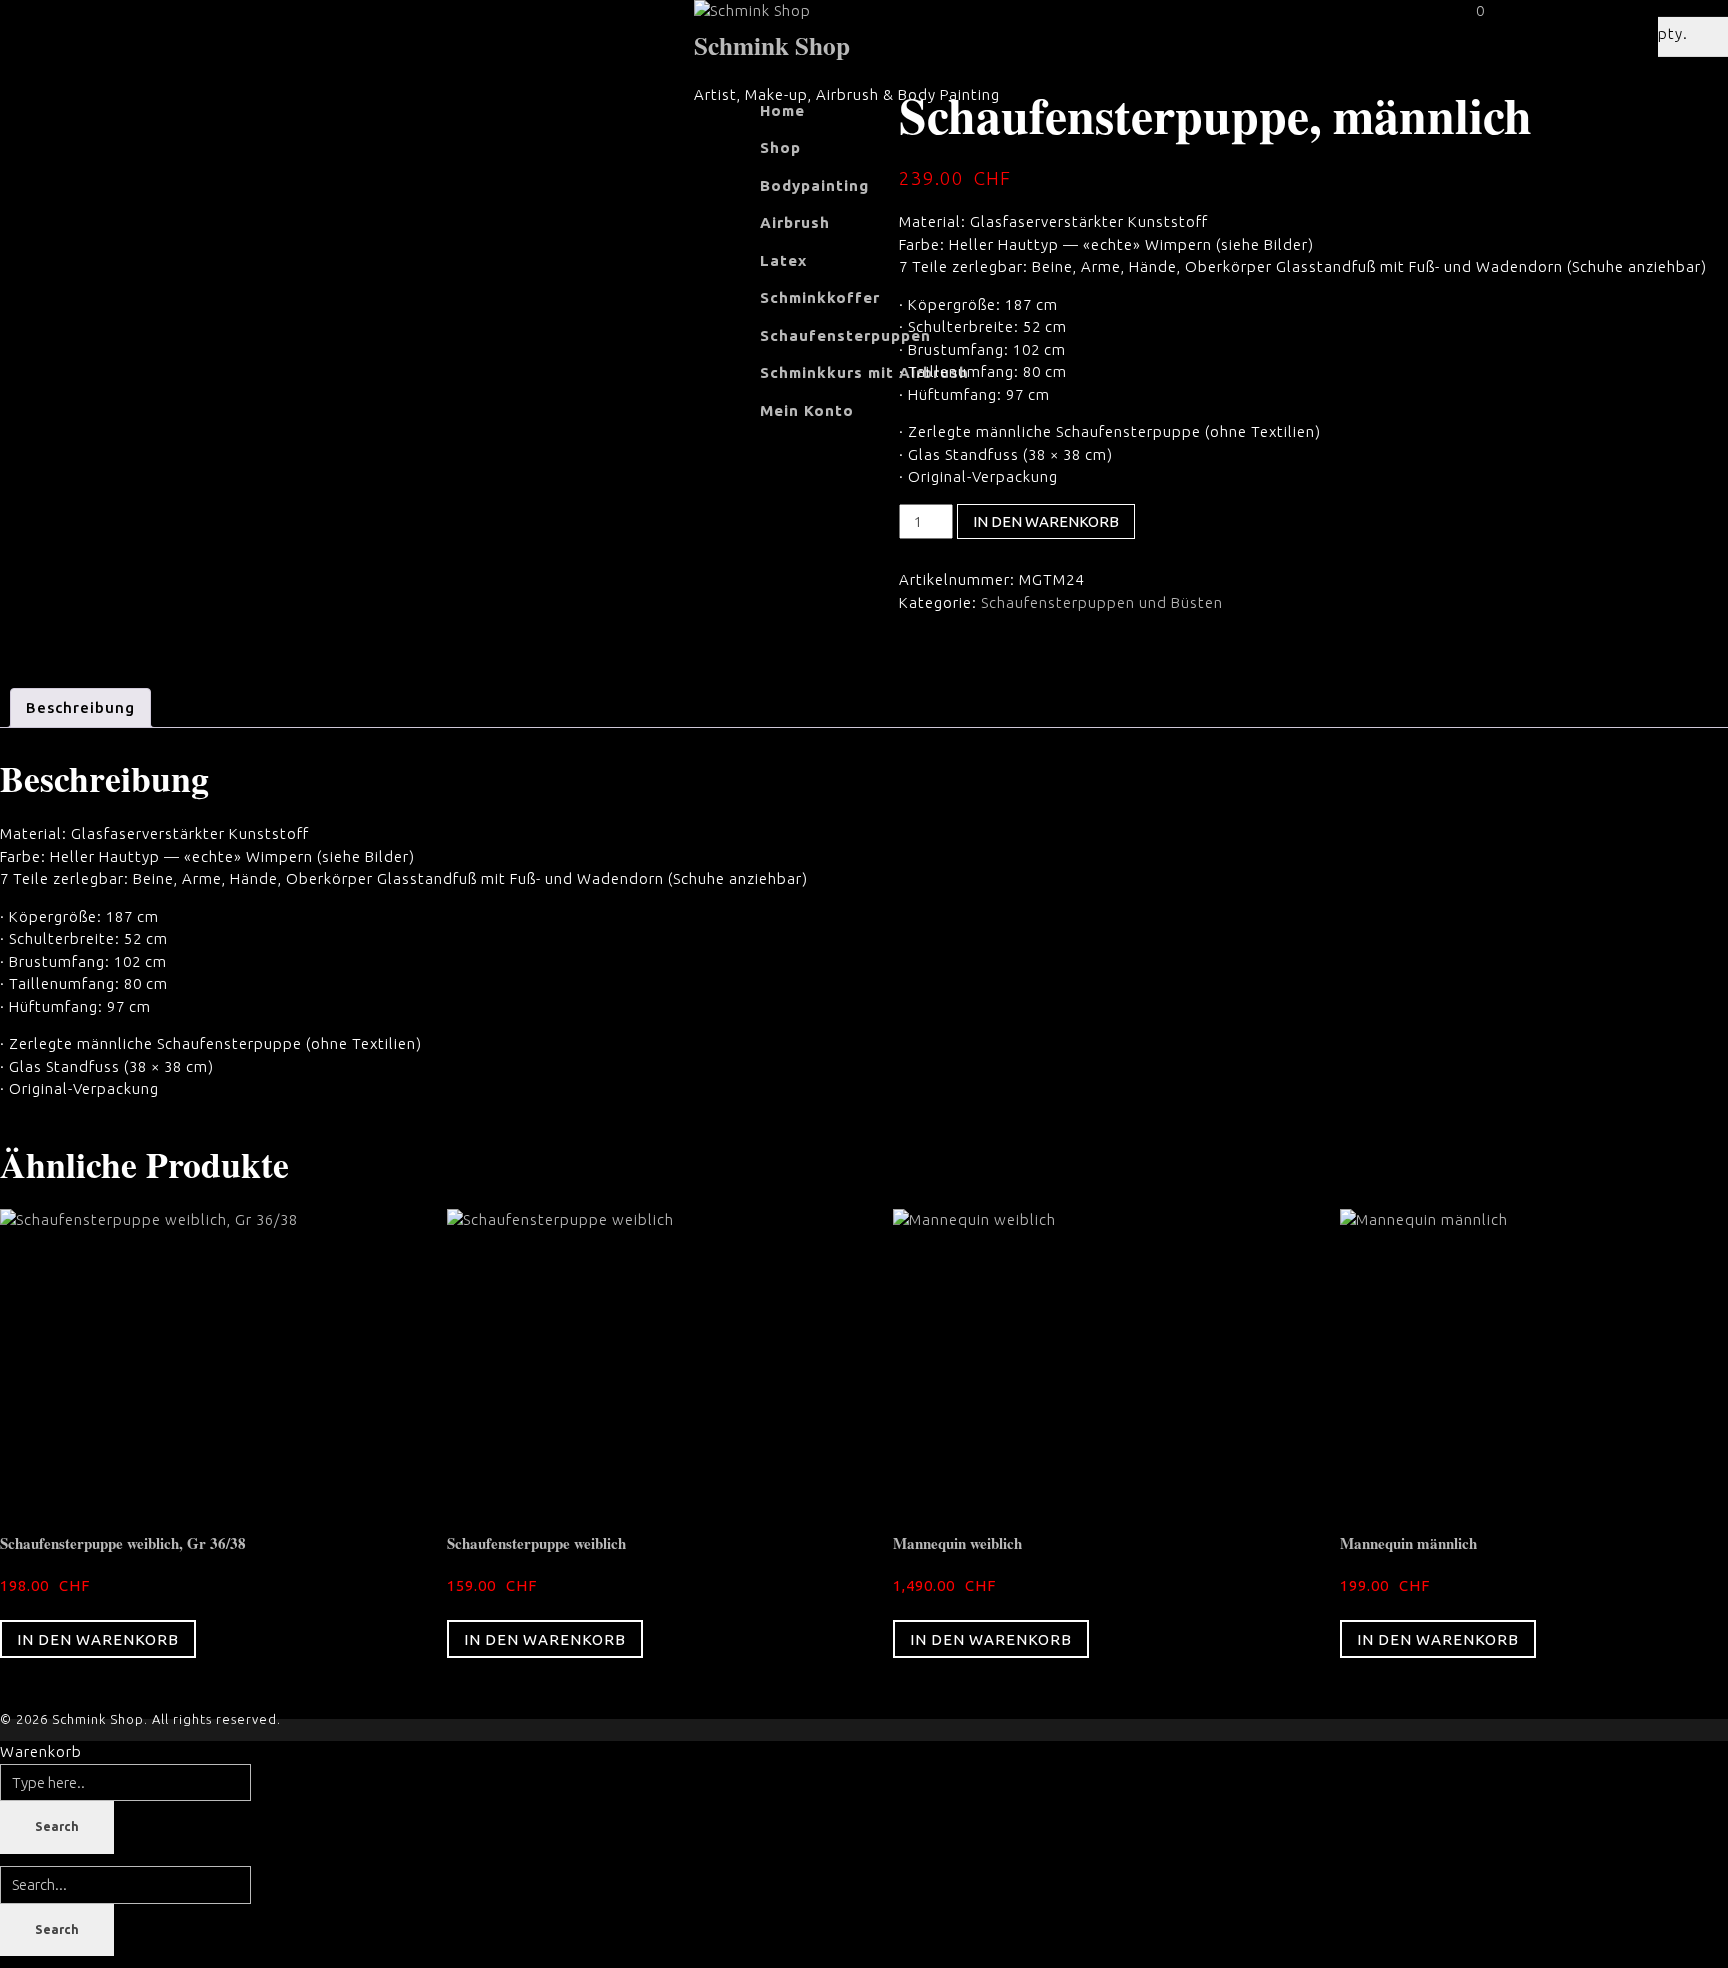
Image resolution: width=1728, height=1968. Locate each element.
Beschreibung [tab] (80, 707)
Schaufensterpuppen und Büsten (1102, 602)
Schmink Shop (772, 45)
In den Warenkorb (1046, 521)
